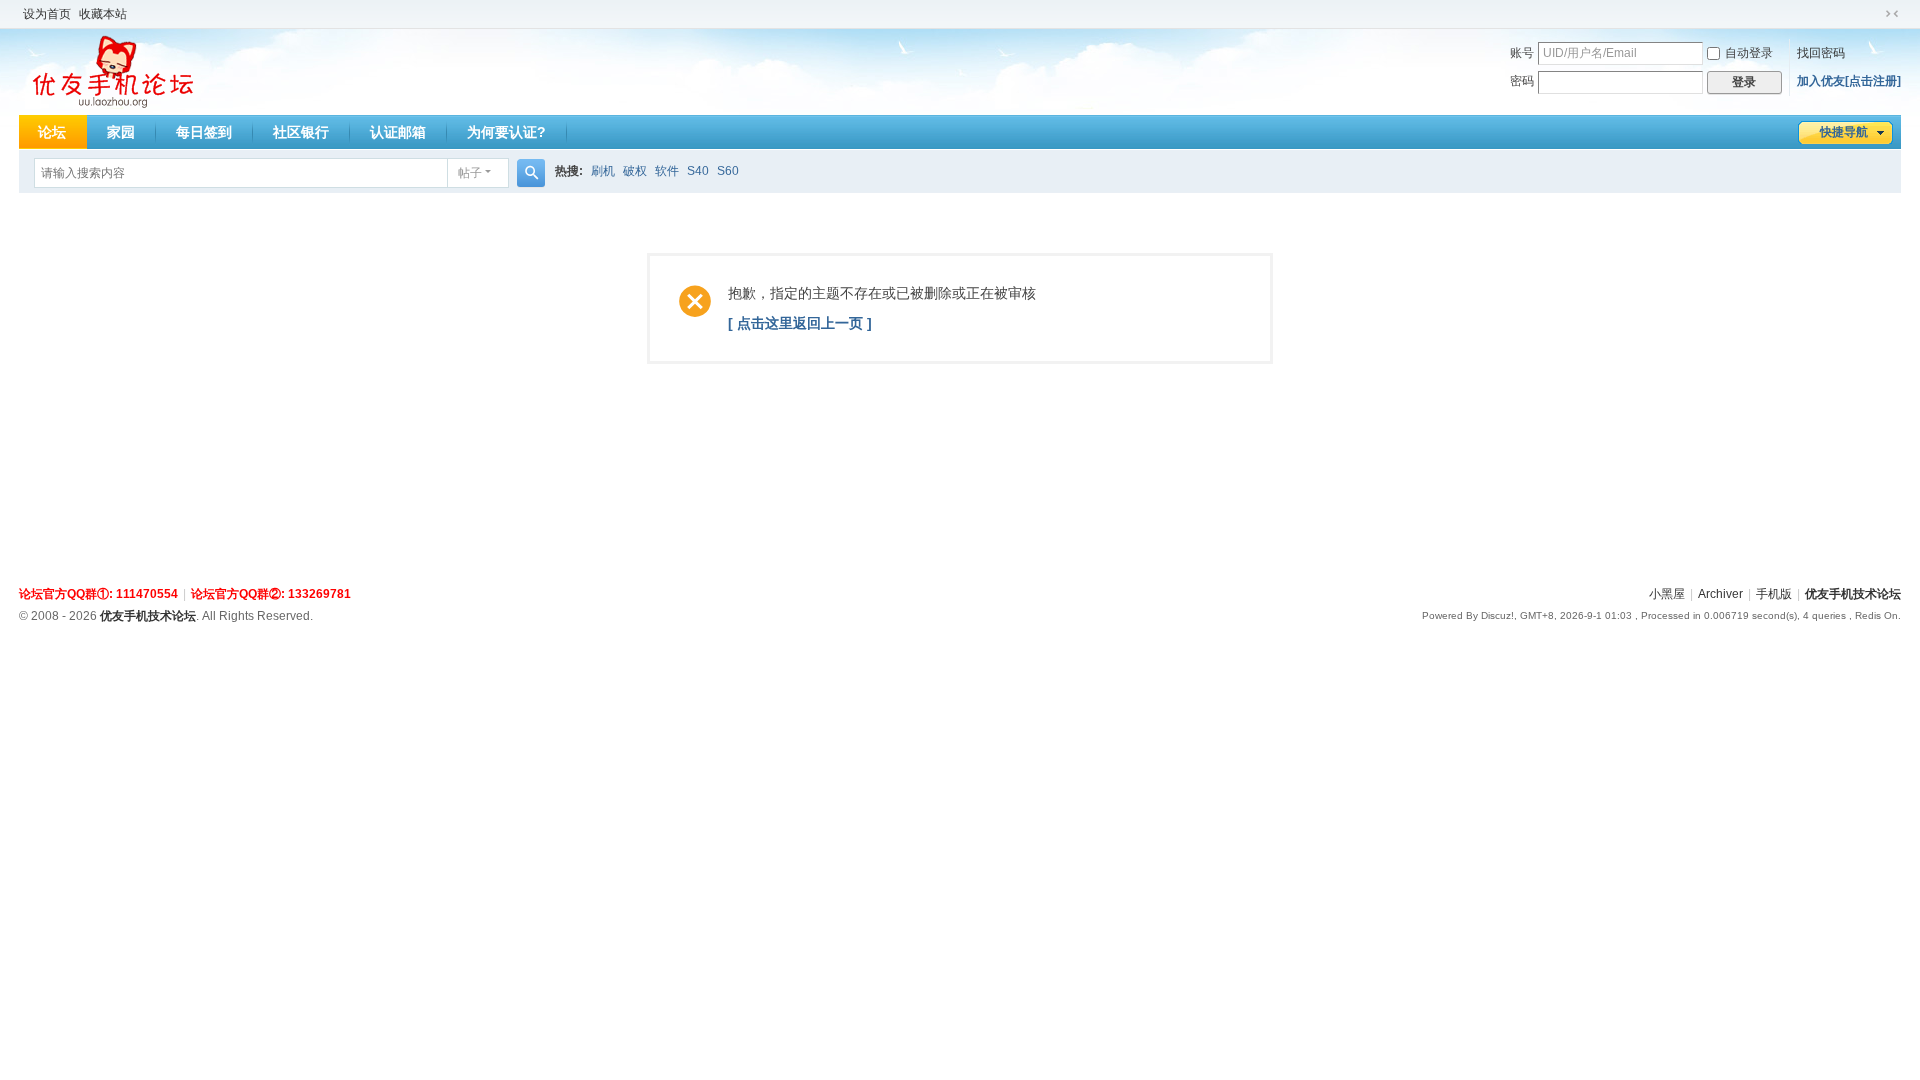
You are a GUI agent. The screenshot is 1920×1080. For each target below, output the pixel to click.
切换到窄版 (1892, 14)
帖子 (470, 173)
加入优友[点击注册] (1849, 81)
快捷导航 (1844, 132)
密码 (1522, 81)
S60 (728, 171)
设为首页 (47, 14)
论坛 (52, 132)
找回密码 (1821, 53)
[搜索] (531, 173)
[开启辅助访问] (1873, 14)
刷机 (603, 171)
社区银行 (301, 132)
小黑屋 (1667, 594)
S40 (698, 171)
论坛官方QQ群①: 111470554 (98, 594)
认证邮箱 (398, 132)
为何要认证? (506, 132)
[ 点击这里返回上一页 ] (800, 323)
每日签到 (204, 132)
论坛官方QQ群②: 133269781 (271, 594)
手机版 (1774, 594)
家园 (121, 132)
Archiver (1720, 594)
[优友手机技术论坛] (113, 72)
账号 (1522, 53)
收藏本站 (103, 14)
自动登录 (1749, 53)
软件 (667, 171)
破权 (635, 171)
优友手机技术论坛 (1853, 594)
